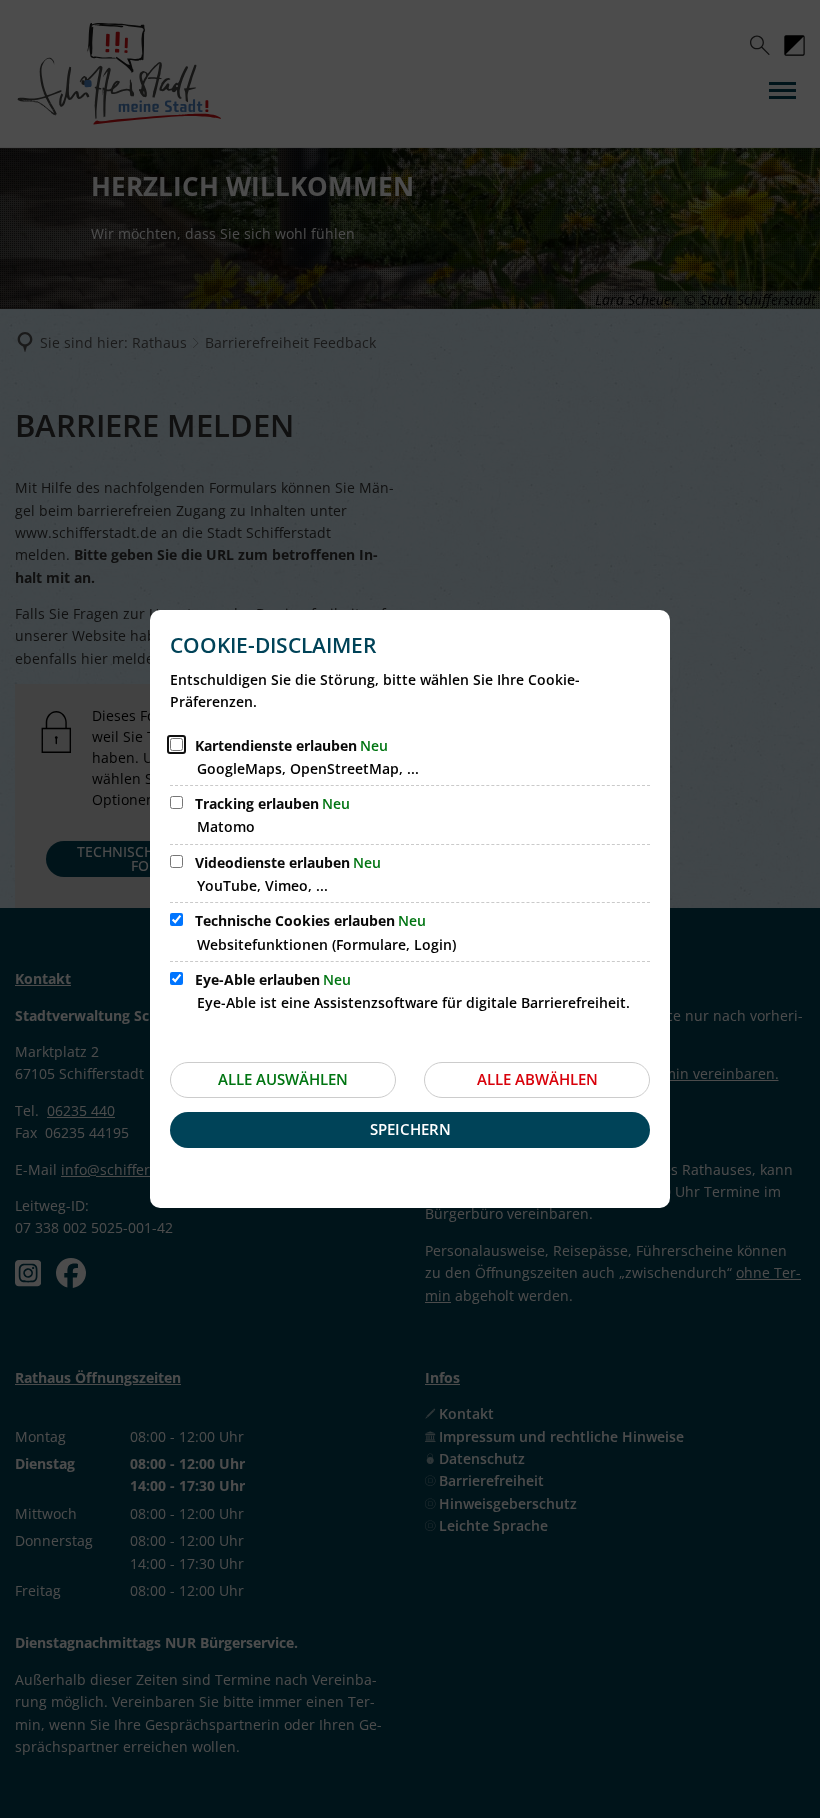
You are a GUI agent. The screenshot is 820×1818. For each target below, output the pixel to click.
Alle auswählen (283, 1079)
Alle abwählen (537, 1079)
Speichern (410, 1129)
